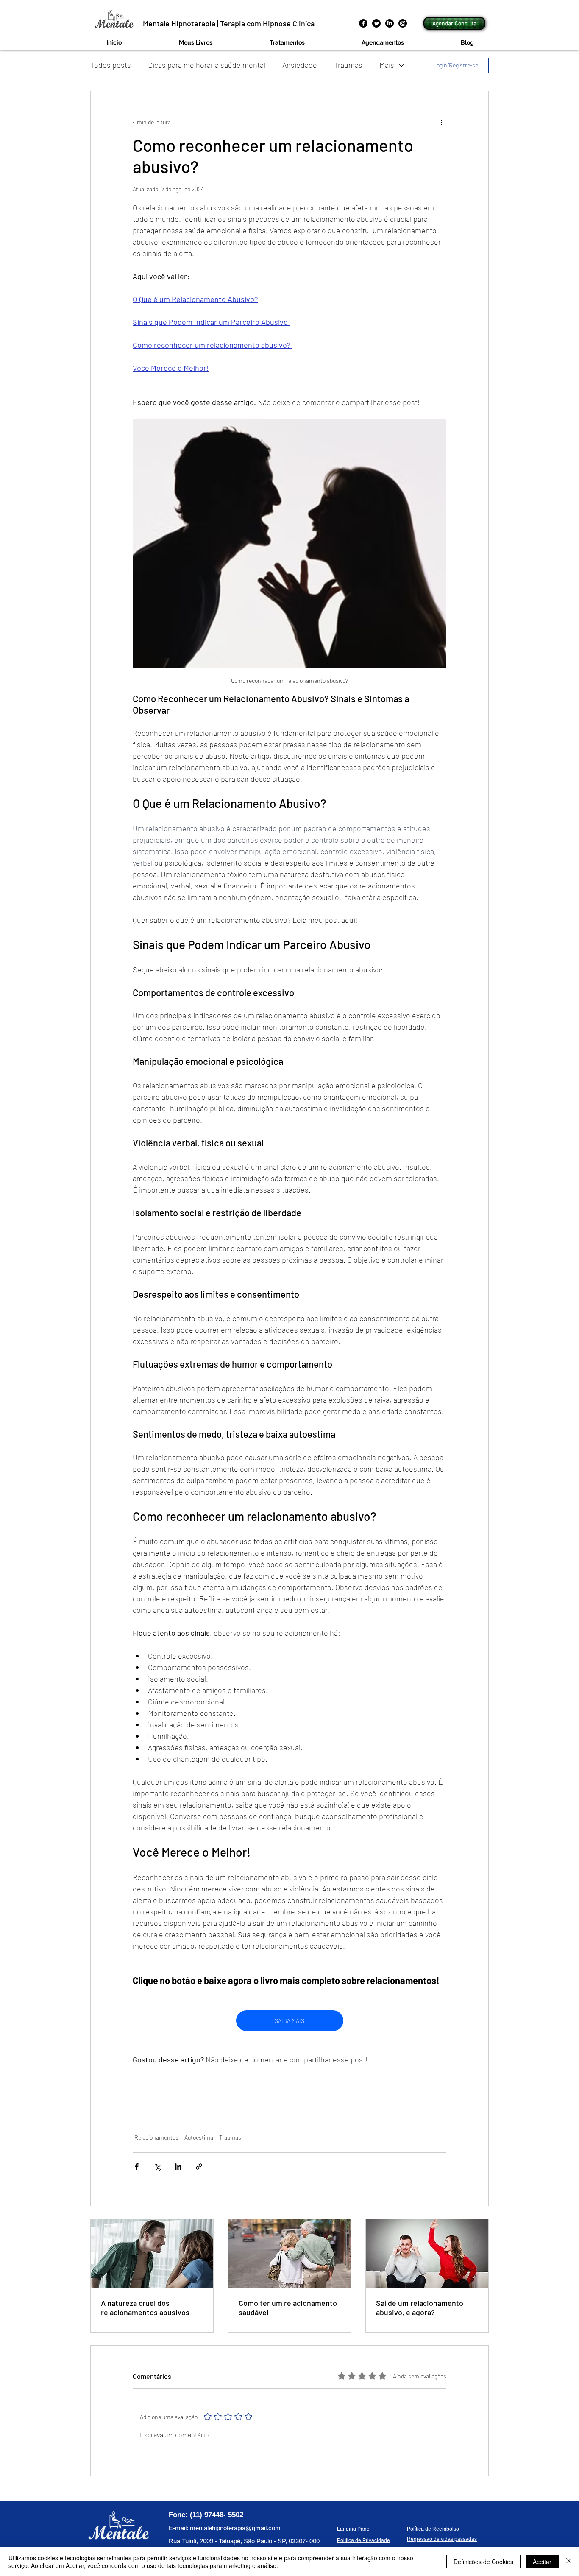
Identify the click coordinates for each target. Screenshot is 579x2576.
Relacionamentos (156, 2137)
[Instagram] (403, 23)
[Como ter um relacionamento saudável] (290, 2254)
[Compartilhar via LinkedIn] (178, 2167)
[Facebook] (363, 23)
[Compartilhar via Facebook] (137, 2167)
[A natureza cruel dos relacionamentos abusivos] (152, 2254)
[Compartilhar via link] (199, 2167)
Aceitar (542, 2562)
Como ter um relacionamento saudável (288, 2308)
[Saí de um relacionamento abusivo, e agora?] (427, 2254)
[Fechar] (569, 2562)
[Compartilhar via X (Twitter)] (157, 2167)
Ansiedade (300, 65)
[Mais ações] (441, 122)
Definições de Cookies (483, 2562)
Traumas (348, 65)
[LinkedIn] (390, 23)
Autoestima (199, 2137)
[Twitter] (376, 23)
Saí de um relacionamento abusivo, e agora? (420, 2308)
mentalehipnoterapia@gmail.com (235, 2528)
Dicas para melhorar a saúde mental (207, 65)
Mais (387, 65)
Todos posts (111, 65)
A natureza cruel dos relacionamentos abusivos (145, 2308)
